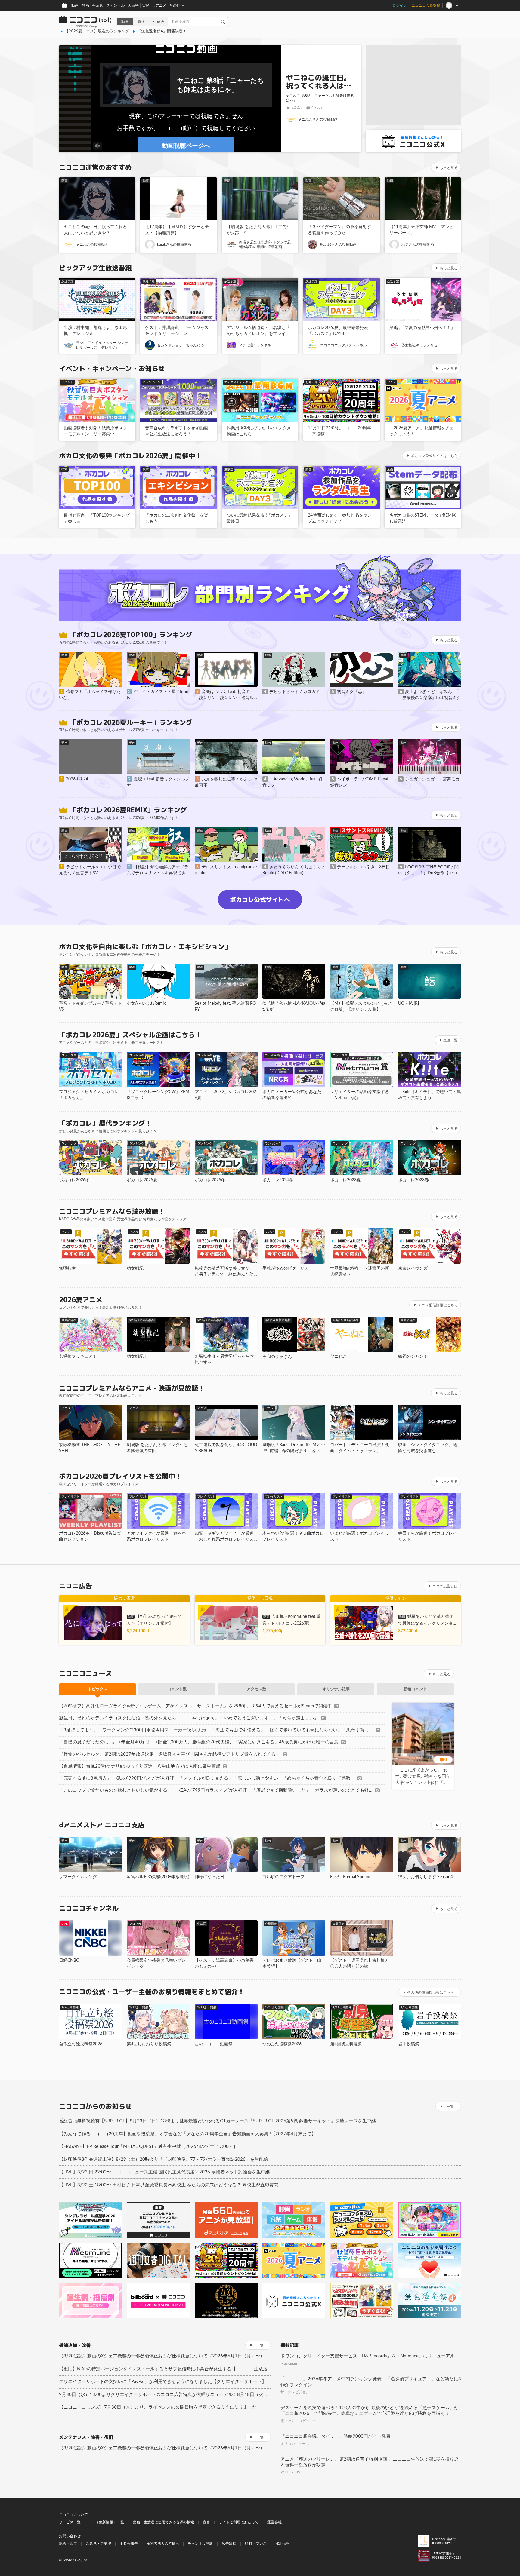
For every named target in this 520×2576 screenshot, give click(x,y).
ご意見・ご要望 (98, 2544)
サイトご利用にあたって (239, 2522)
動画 (75, 5)
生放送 (98, 5)
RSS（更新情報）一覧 (107, 2522)
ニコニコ (85, 22)
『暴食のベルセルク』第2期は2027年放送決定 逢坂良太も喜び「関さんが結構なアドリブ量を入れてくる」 (170, 1754)
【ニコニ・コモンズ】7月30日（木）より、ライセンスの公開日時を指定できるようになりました (158, 2407)
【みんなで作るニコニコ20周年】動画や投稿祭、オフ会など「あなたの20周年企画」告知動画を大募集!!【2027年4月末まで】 (187, 2134)
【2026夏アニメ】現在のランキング (97, 31)
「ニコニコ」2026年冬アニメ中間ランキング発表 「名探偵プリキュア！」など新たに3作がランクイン (371, 2382)
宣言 (206, 2522)
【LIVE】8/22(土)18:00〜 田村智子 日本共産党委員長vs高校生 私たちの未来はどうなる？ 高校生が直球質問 (169, 2185)
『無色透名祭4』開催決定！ (162, 31)
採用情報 (283, 2544)
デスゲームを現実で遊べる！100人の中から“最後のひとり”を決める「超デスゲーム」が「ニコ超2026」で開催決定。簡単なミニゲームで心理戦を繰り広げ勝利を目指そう (370, 2411)
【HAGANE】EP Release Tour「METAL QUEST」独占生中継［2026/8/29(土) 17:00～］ (148, 2147)
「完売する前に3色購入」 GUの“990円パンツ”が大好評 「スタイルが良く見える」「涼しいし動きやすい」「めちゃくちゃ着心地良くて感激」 (207, 1778)
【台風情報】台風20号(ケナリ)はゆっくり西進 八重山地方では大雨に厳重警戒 (140, 1766)
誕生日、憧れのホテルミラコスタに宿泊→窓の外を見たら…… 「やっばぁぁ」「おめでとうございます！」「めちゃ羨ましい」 (189, 1718)
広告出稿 (229, 2544)
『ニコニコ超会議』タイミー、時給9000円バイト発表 (336, 2436)
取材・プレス (256, 2544)
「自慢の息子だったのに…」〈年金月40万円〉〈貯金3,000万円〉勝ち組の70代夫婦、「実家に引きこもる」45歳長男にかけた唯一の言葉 (199, 1742)
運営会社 (274, 2522)
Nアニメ (159, 5)
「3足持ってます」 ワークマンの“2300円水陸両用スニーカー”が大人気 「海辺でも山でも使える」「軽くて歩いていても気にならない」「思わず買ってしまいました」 (216, 1730)
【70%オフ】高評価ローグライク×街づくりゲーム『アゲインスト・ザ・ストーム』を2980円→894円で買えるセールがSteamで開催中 (195, 1706)
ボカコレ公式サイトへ (260, 900)
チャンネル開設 (200, 2544)
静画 (85, 5)
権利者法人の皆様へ (163, 2544)
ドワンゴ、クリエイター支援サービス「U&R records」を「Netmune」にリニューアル (368, 2356)
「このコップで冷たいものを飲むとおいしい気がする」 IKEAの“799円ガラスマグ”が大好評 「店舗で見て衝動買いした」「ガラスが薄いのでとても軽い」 (216, 1790)
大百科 (133, 5)
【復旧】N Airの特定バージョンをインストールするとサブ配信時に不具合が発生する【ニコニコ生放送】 (165, 2369)
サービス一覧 (70, 2522)
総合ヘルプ (68, 2544)
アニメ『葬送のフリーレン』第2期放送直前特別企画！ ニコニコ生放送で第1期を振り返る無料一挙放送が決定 (370, 2462)
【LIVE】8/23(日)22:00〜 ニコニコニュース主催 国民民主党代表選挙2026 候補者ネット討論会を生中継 (164, 2172)
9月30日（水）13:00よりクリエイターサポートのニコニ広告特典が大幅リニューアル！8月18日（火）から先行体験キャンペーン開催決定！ (165, 2395)
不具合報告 (129, 2544)
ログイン (400, 5)
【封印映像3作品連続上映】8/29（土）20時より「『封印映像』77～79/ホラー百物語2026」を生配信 (164, 2159)
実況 (146, 5)
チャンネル (116, 5)
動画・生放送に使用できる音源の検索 (163, 2522)
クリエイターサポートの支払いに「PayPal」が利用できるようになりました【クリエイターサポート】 (163, 2382)
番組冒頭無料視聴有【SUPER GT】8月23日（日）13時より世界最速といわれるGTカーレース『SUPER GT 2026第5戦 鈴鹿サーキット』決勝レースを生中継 (217, 2121)
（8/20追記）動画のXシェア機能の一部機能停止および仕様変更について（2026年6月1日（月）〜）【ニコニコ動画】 (165, 2356)
